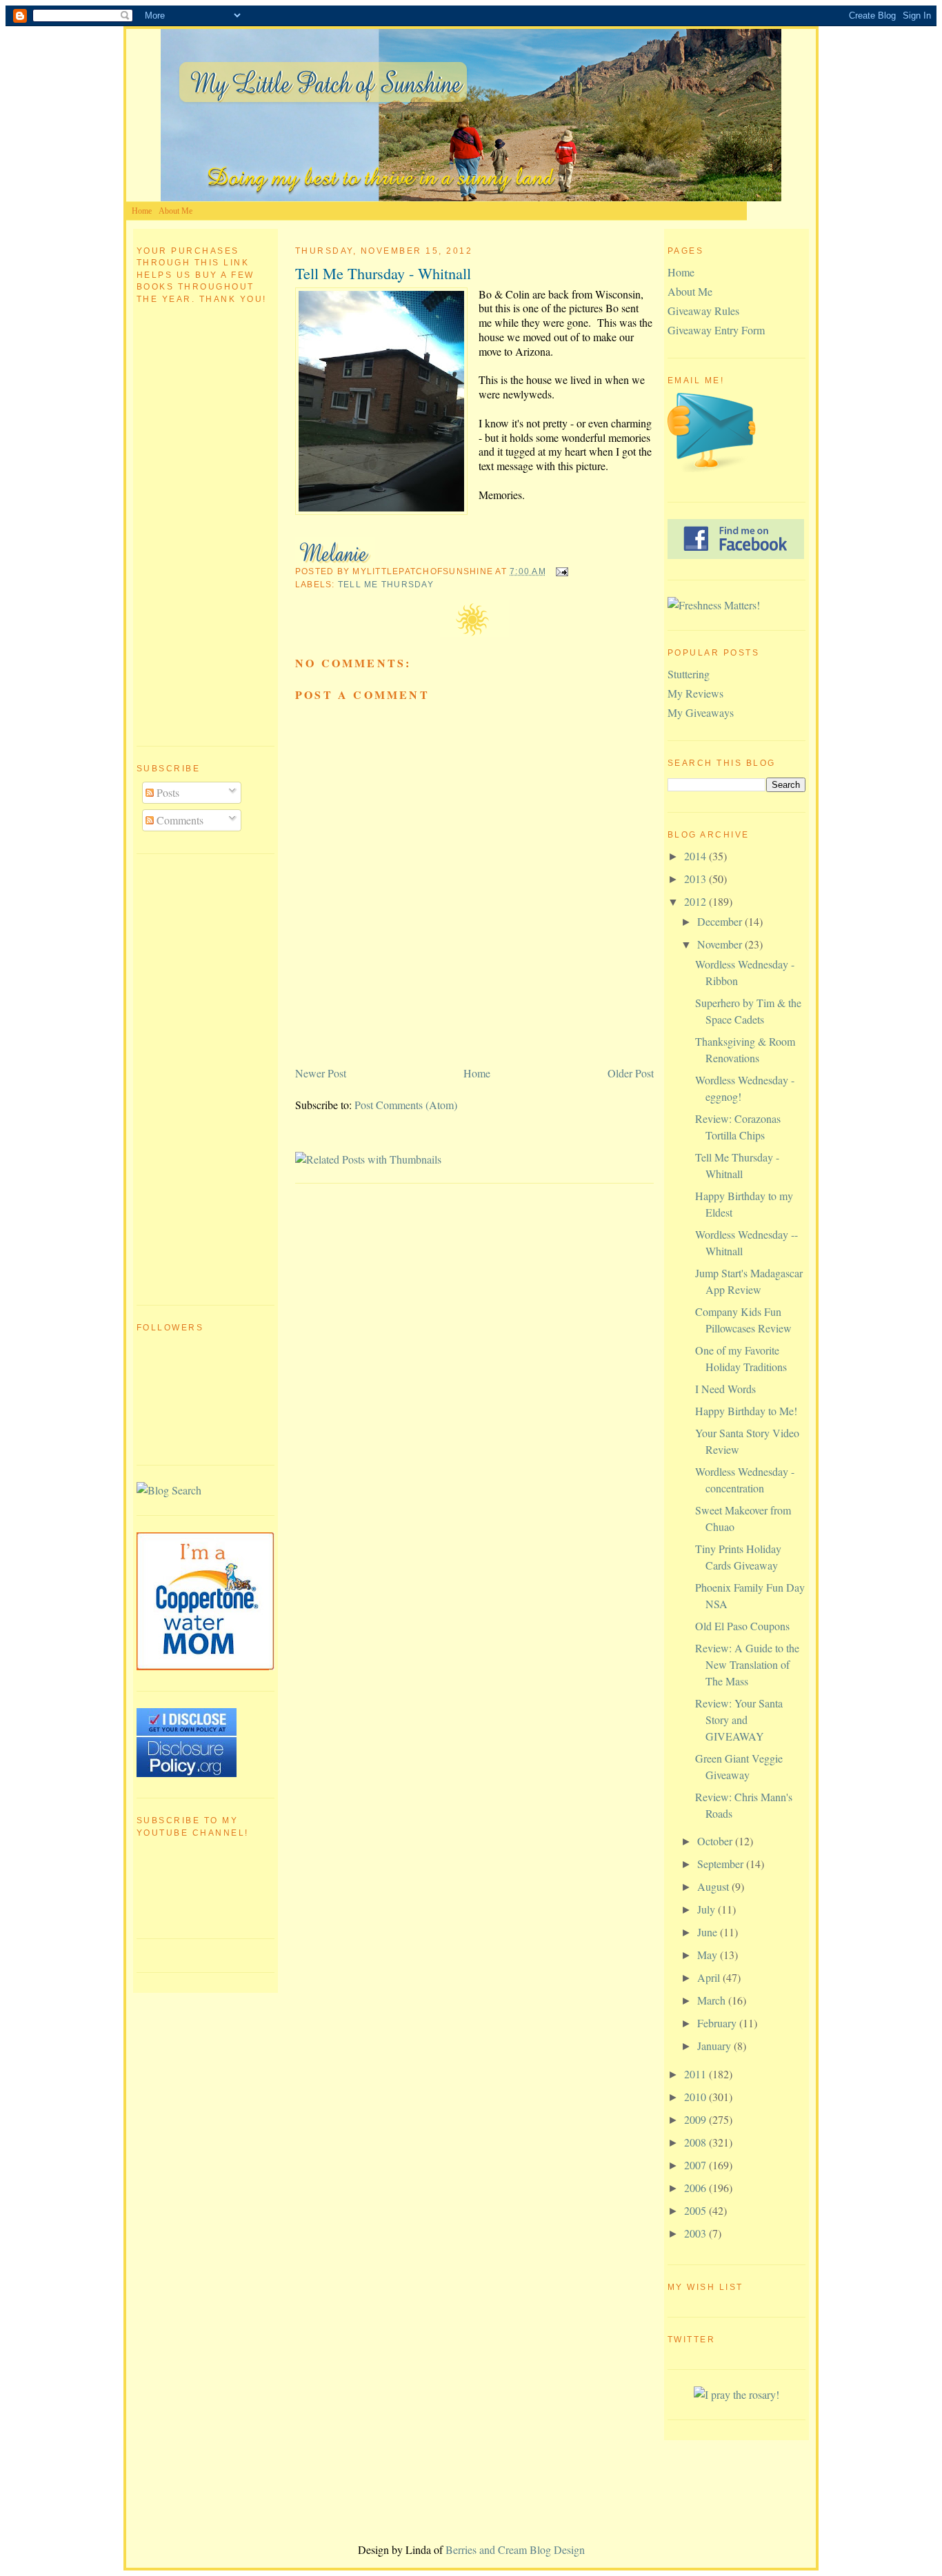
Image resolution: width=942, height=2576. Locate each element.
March (713, 2000)
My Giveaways (701, 712)
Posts (167, 792)
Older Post (631, 1073)
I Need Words (725, 1389)
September (722, 1864)
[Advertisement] (192, 1077)
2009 (697, 2119)
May (709, 1955)
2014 (697, 856)
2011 (697, 2074)
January (715, 2046)
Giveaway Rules (703, 311)
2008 (697, 2142)
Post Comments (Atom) (406, 1105)
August (714, 1886)
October (716, 1841)
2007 (697, 2165)
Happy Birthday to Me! (746, 1411)
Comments (179, 820)
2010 (697, 2097)
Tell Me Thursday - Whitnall (383, 273)
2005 (697, 2210)
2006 (697, 2188)
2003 (697, 2233)
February (718, 2023)
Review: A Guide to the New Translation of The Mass (747, 1664)
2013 (697, 879)
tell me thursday (386, 585)
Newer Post (321, 1073)
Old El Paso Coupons (742, 1626)
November (721, 944)
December (721, 921)
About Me (176, 211)
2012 (697, 901)
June (709, 1932)
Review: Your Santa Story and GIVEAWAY (739, 1720)
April (710, 1977)
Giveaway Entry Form (716, 330)
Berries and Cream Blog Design (515, 2549)
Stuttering (689, 674)
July (708, 1909)
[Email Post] (560, 571)
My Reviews (695, 693)
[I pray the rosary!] (736, 2394)
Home (142, 211)
